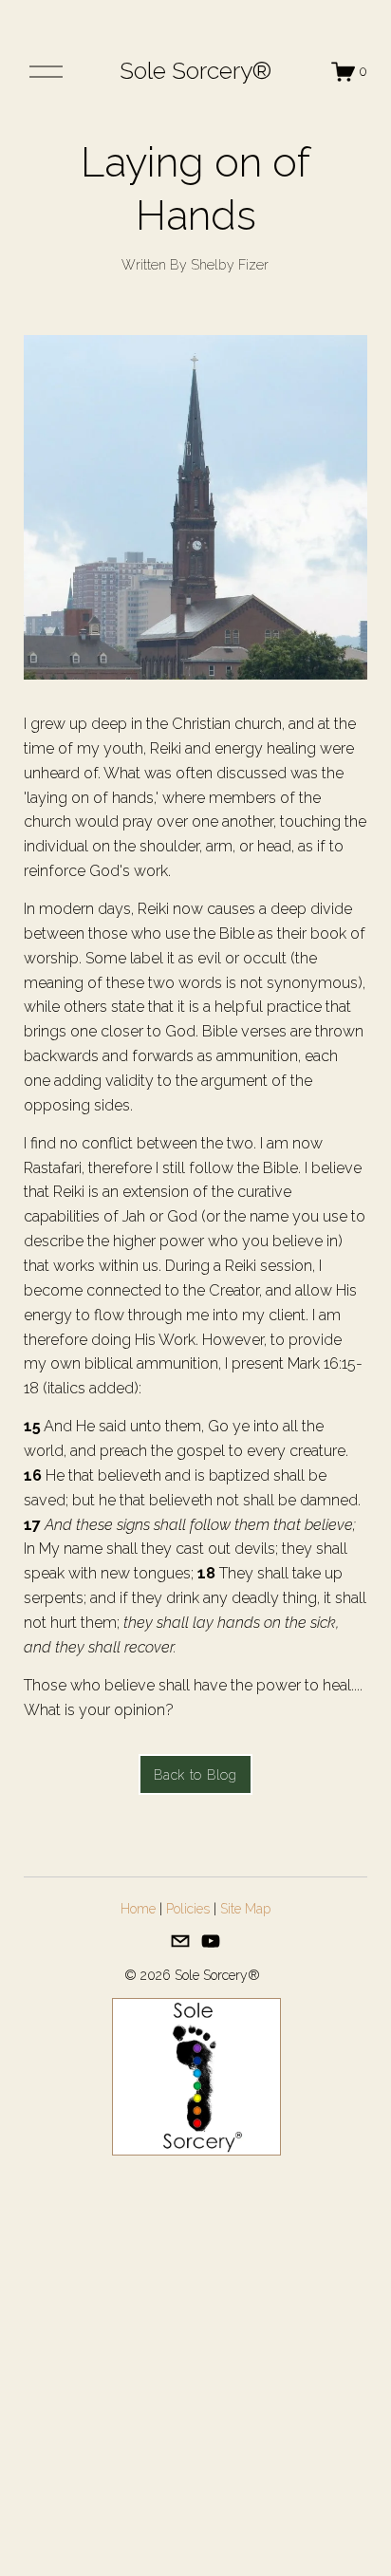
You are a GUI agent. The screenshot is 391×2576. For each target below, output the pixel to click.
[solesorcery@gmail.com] (180, 1941)
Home (138, 1909)
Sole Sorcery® (195, 71)
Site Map (245, 1909)
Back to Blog (195, 1775)
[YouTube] (211, 1941)
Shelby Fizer (230, 265)
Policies (188, 1909)
